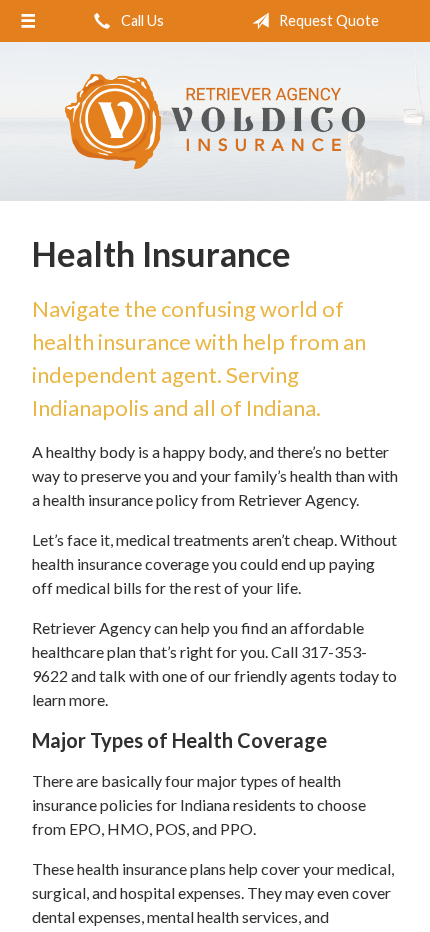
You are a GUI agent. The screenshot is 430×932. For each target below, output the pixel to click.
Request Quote (327, 20)
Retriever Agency (215, 121)
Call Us (141, 20)
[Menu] (28, 21)
